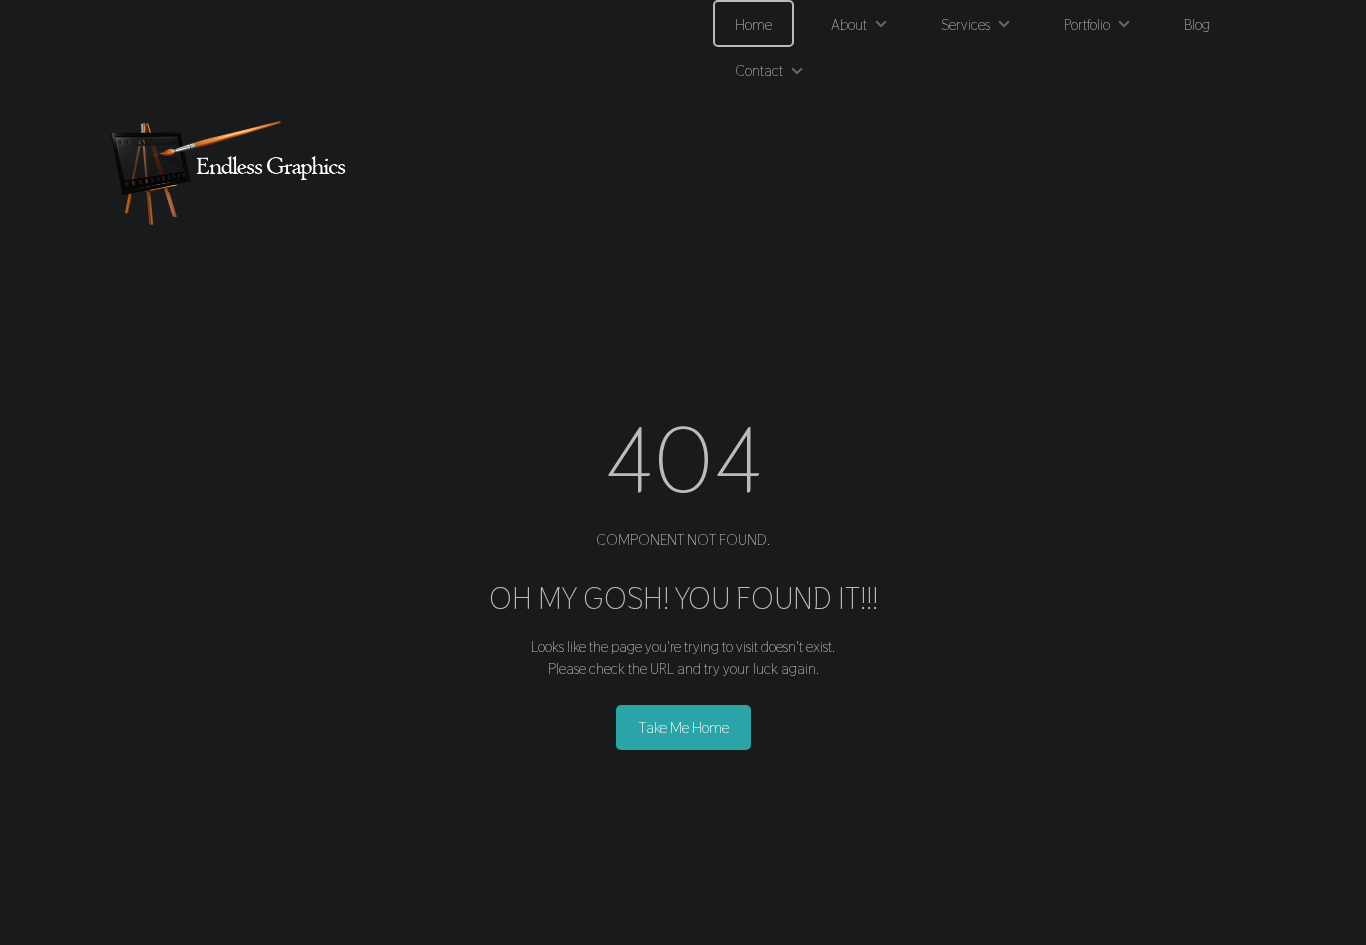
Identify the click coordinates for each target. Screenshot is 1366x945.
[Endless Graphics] (233, 172)
